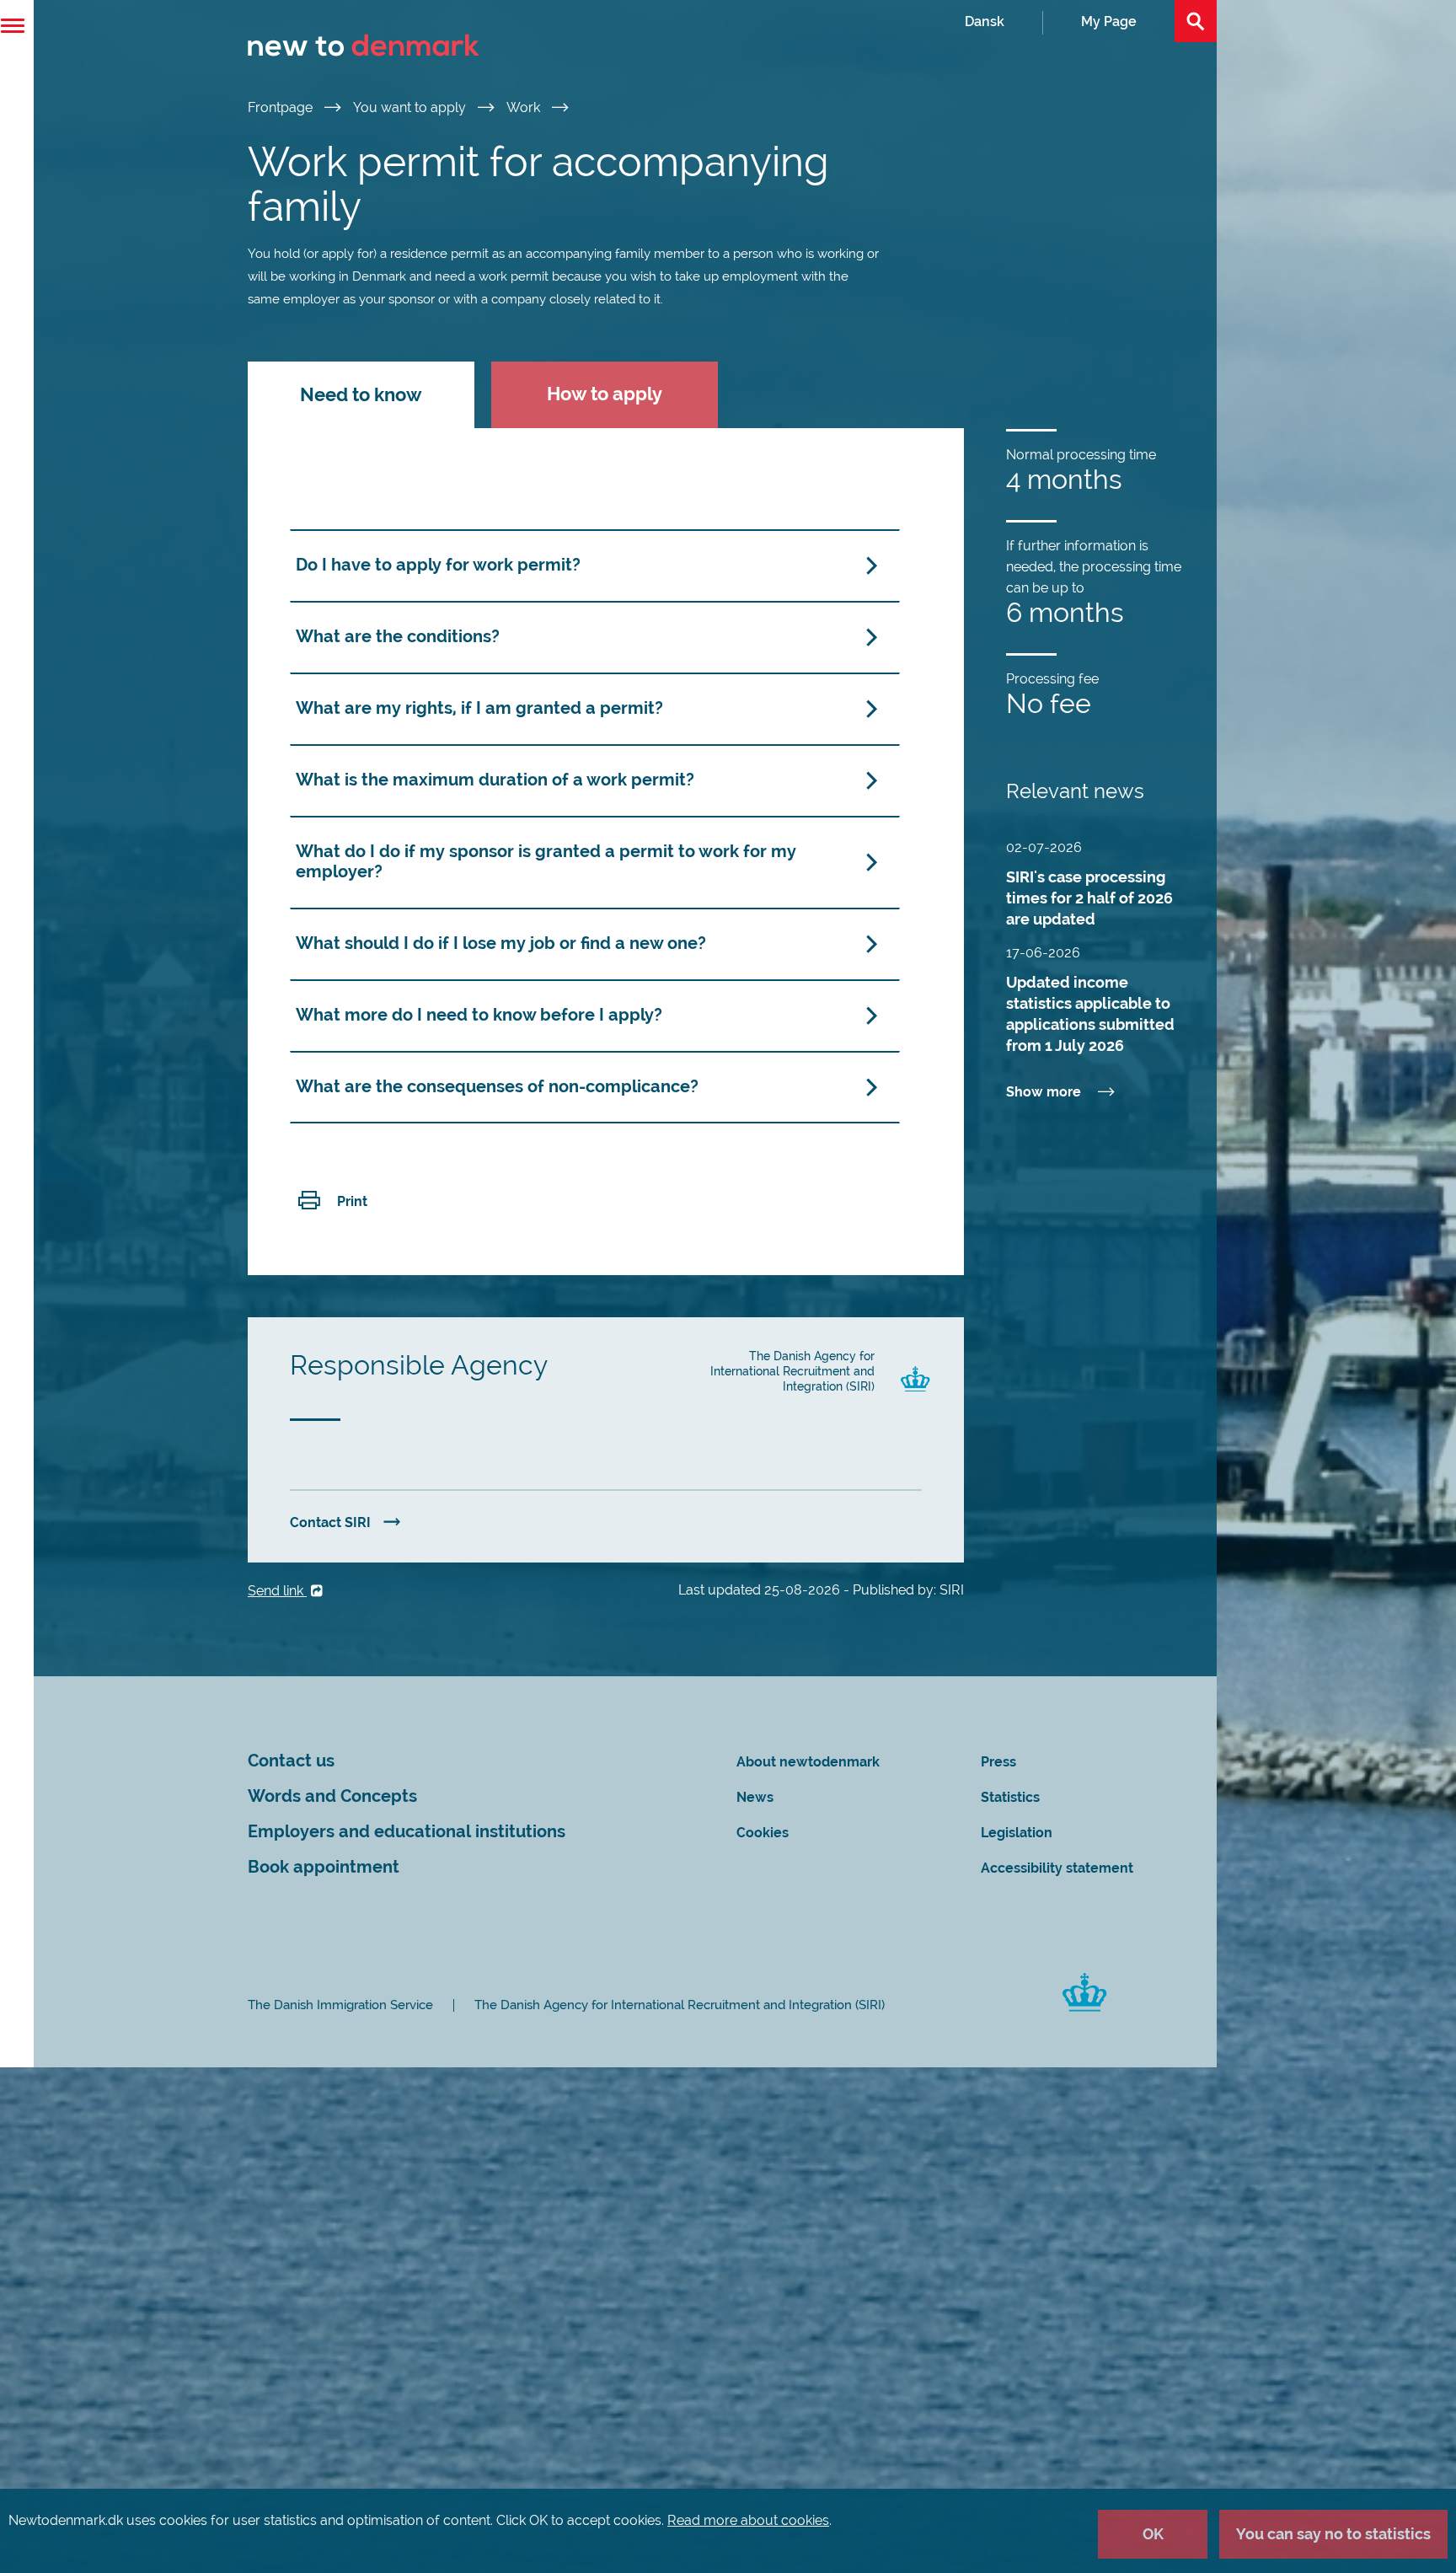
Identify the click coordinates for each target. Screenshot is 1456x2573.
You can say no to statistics (1333, 2534)
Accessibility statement (1057, 1868)
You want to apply (411, 107)
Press (998, 1762)
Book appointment (324, 1867)
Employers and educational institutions (407, 1832)
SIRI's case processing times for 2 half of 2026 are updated (1089, 898)
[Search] (1196, 21)
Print (352, 1201)
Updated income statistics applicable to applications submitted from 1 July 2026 (1090, 1014)
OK (1153, 2534)
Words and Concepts (332, 1796)
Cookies (763, 1833)
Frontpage (282, 107)
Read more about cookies (748, 2520)
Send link (277, 1591)
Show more (1044, 1092)
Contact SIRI (330, 1522)
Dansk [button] (985, 21)
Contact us (291, 1761)
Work (525, 107)
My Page (1109, 21)
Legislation (1017, 1833)
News (755, 1797)
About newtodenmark (808, 1762)
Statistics (1010, 1797)
